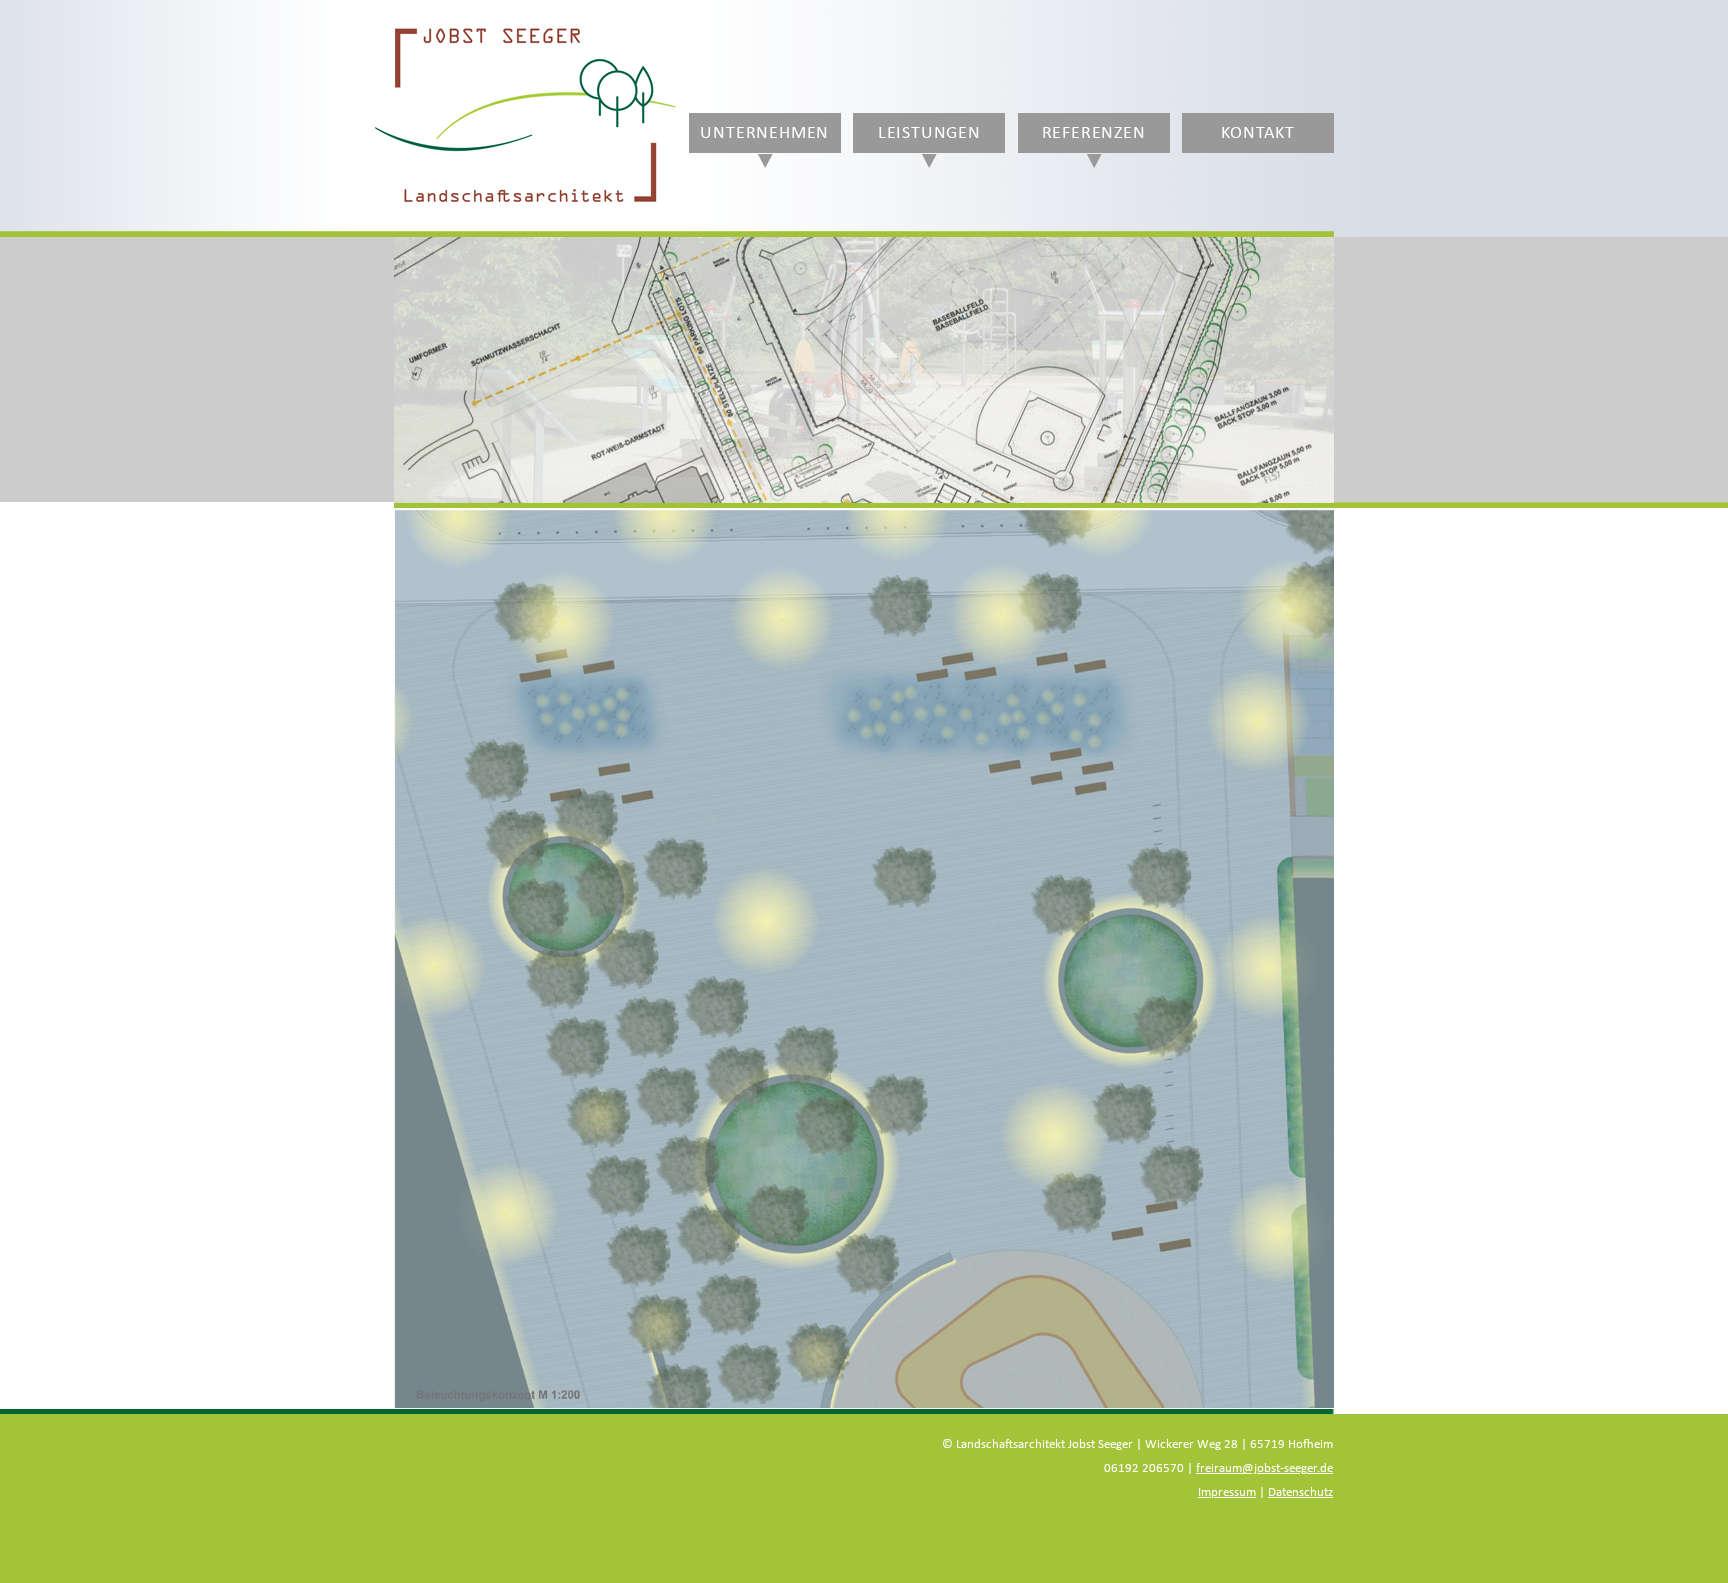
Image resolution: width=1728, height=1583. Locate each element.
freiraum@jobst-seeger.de (1264, 1468)
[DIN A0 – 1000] (864, 958)
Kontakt (1258, 133)
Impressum (1227, 1492)
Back (428, 422)
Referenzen (1094, 133)
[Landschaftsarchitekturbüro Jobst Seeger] (525, 203)
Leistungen (929, 133)
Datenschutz (1300, 1492)
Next (1300, 422)
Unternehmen (764, 133)
